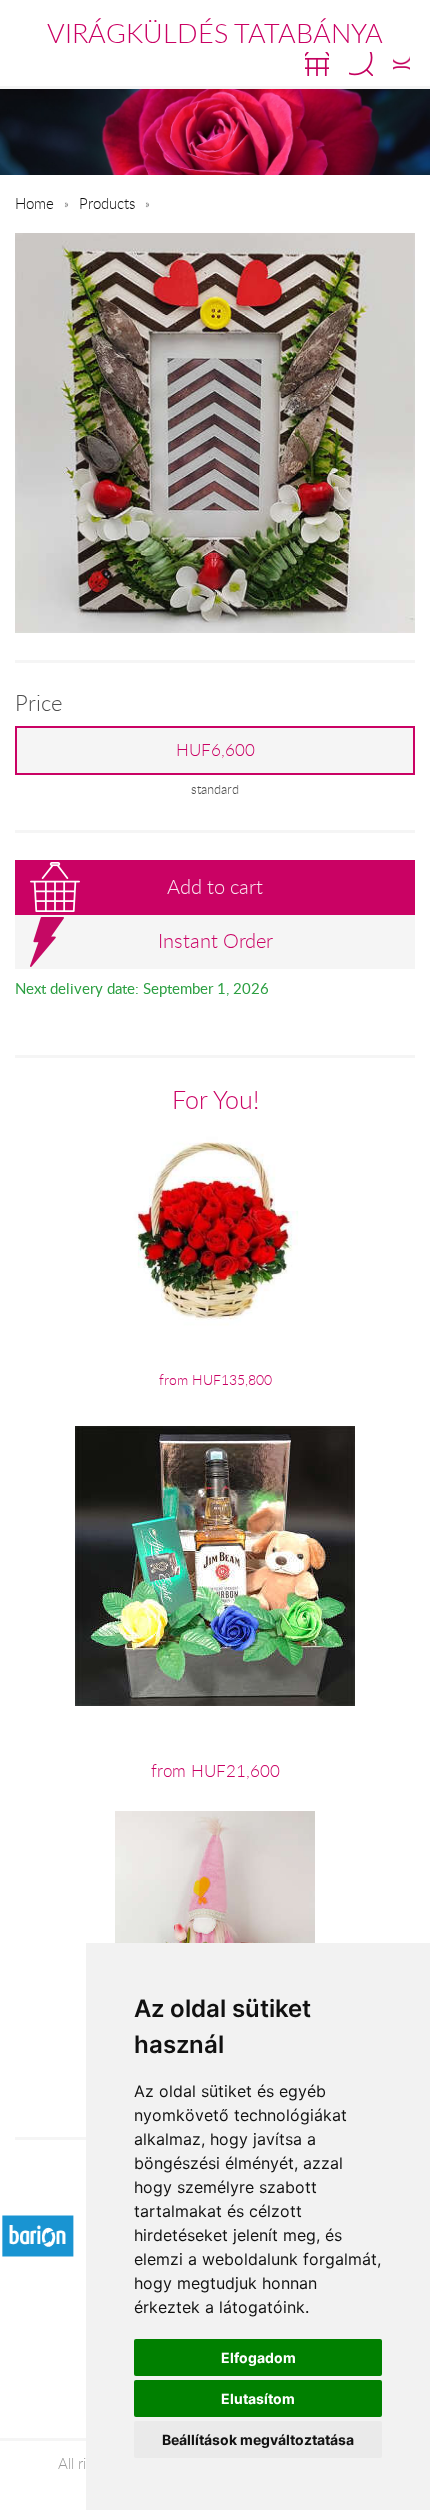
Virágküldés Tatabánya (215, 33)
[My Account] (401, 64)
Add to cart (215, 886)
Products (107, 203)
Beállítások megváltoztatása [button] (258, 2439)
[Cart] (317, 64)
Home (34, 203)
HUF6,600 (215, 750)
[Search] (361, 64)
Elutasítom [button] (258, 2398)
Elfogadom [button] (258, 2357)
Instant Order (215, 940)
